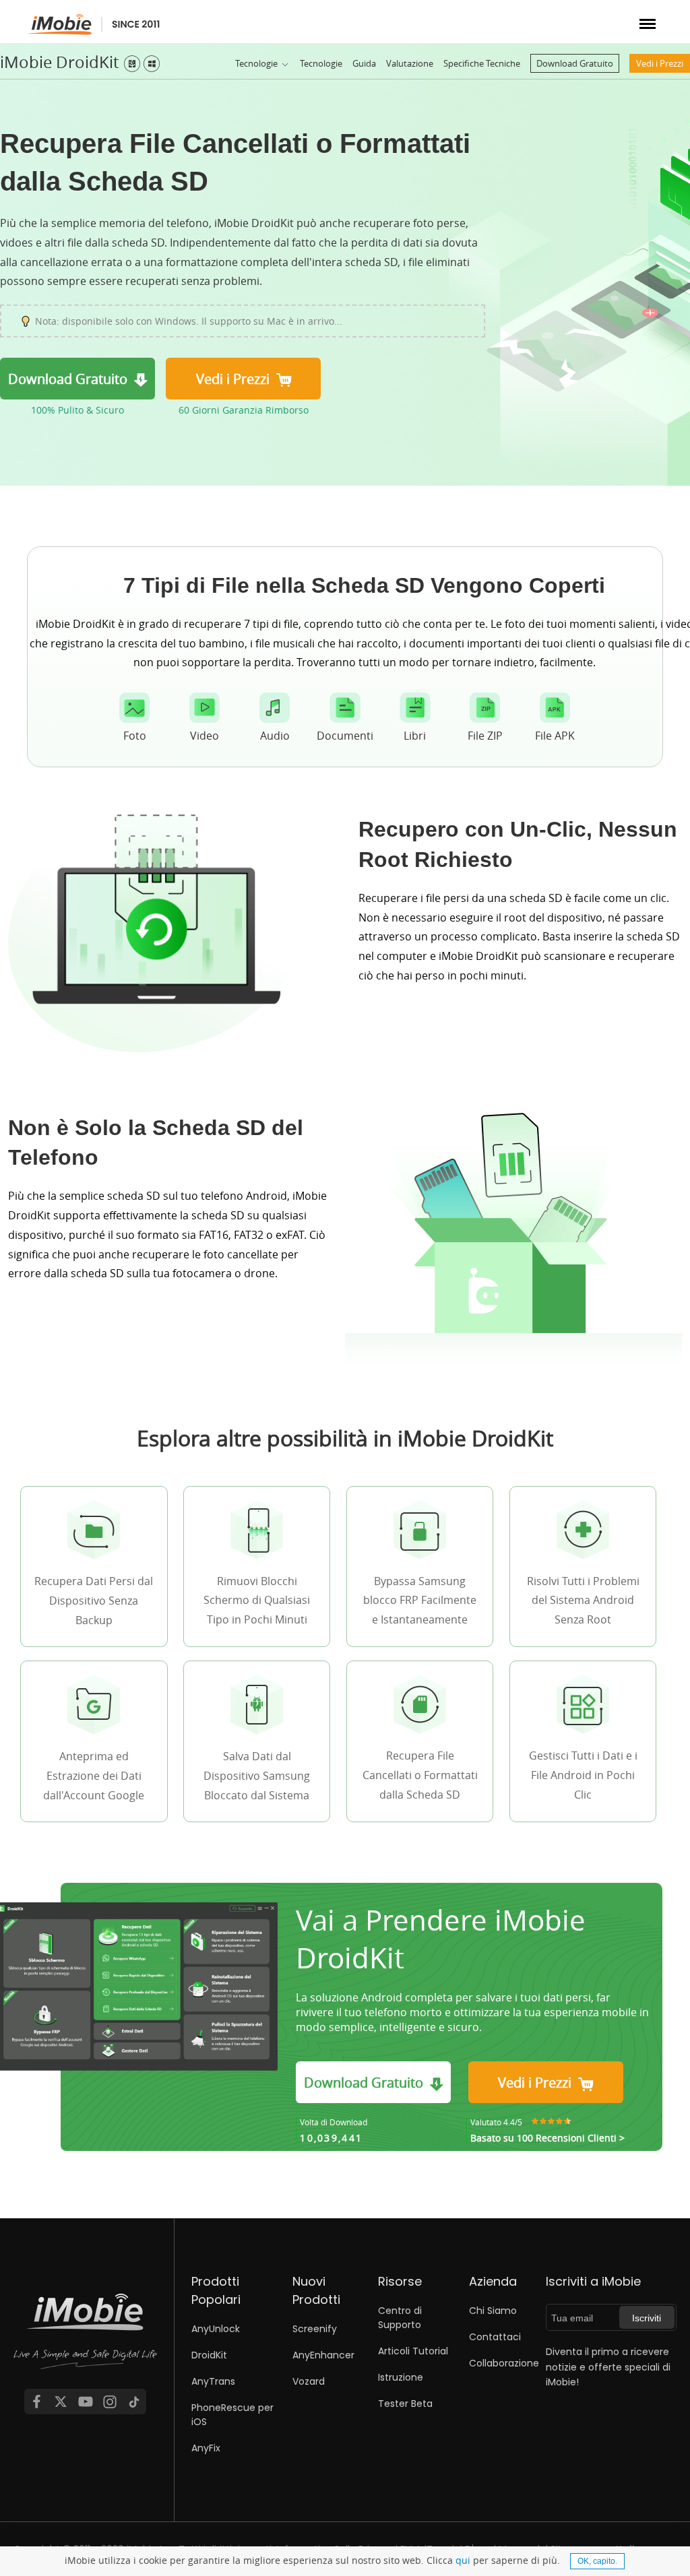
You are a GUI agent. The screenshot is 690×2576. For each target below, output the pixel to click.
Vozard (309, 2381)
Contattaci (495, 2337)
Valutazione (410, 63)
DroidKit (209, 2355)
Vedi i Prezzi (660, 63)
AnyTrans (213, 2381)
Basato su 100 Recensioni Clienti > (547, 2138)
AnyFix (206, 2448)
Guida (364, 63)
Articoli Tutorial (413, 2351)
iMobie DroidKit (59, 62)
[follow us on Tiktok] (134, 2402)
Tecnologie (256, 63)
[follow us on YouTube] (86, 2402)
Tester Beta (405, 2404)
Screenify (315, 2329)
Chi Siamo (493, 2311)
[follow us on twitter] (61, 2402)
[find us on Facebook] (36, 2402)
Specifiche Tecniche (482, 63)
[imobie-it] (94, 25)
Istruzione (401, 2377)
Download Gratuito (575, 63)
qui (463, 2560)
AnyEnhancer (323, 2355)
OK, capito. (597, 2561)
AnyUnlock (216, 2329)
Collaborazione (504, 2363)
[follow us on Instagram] (110, 2402)
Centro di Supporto (400, 2318)
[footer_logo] (86, 2339)
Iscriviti (647, 2318)
